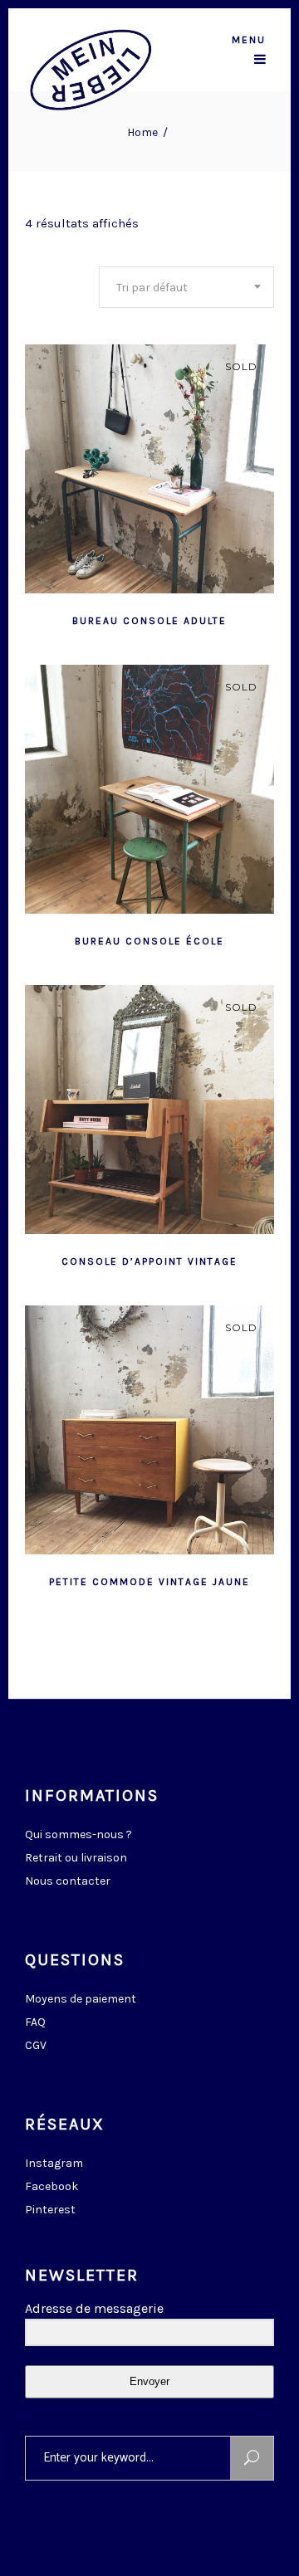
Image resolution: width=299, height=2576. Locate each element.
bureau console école (149, 941)
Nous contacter (68, 1881)
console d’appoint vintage (149, 1261)
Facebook (51, 2186)
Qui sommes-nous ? (78, 1834)
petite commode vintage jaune (149, 1582)
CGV (36, 2045)
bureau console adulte (149, 621)
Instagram (54, 2163)
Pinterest (50, 2210)
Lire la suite (109, 619)
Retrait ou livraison (76, 1858)
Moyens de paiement (81, 1999)
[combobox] (186, 287)
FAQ (35, 2022)
